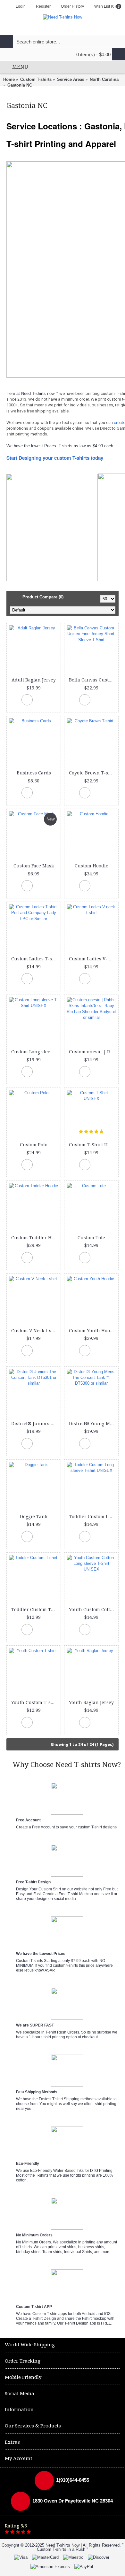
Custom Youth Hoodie (92, 1331)
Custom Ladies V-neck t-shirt (92, 959)
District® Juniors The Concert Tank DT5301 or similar (35, 1424)
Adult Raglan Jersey (34, 680)
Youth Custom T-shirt (35, 1703)
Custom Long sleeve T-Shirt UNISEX (35, 1052)
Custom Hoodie (92, 866)
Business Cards (34, 773)
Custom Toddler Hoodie (35, 1238)
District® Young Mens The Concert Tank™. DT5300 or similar (92, 1424)
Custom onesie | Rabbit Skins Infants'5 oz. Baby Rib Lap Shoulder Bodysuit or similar (92, 1052)
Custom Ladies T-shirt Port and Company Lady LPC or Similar (35, 959)
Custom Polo (34, 1145)
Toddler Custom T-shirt (35, 1610)
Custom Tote (91, 1238)
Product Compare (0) (43, 597)
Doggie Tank (34, 1517)
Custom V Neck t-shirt (35, 1331)
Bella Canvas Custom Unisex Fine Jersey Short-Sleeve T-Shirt (92, 680)
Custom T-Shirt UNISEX (92, 1145)
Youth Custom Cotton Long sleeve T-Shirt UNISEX (92, 1610)
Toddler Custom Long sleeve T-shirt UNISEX (92, 1517)
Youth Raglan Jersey (91, 1703)
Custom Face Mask (34, 866)
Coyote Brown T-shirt (92, 773)
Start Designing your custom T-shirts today (55, 458)
